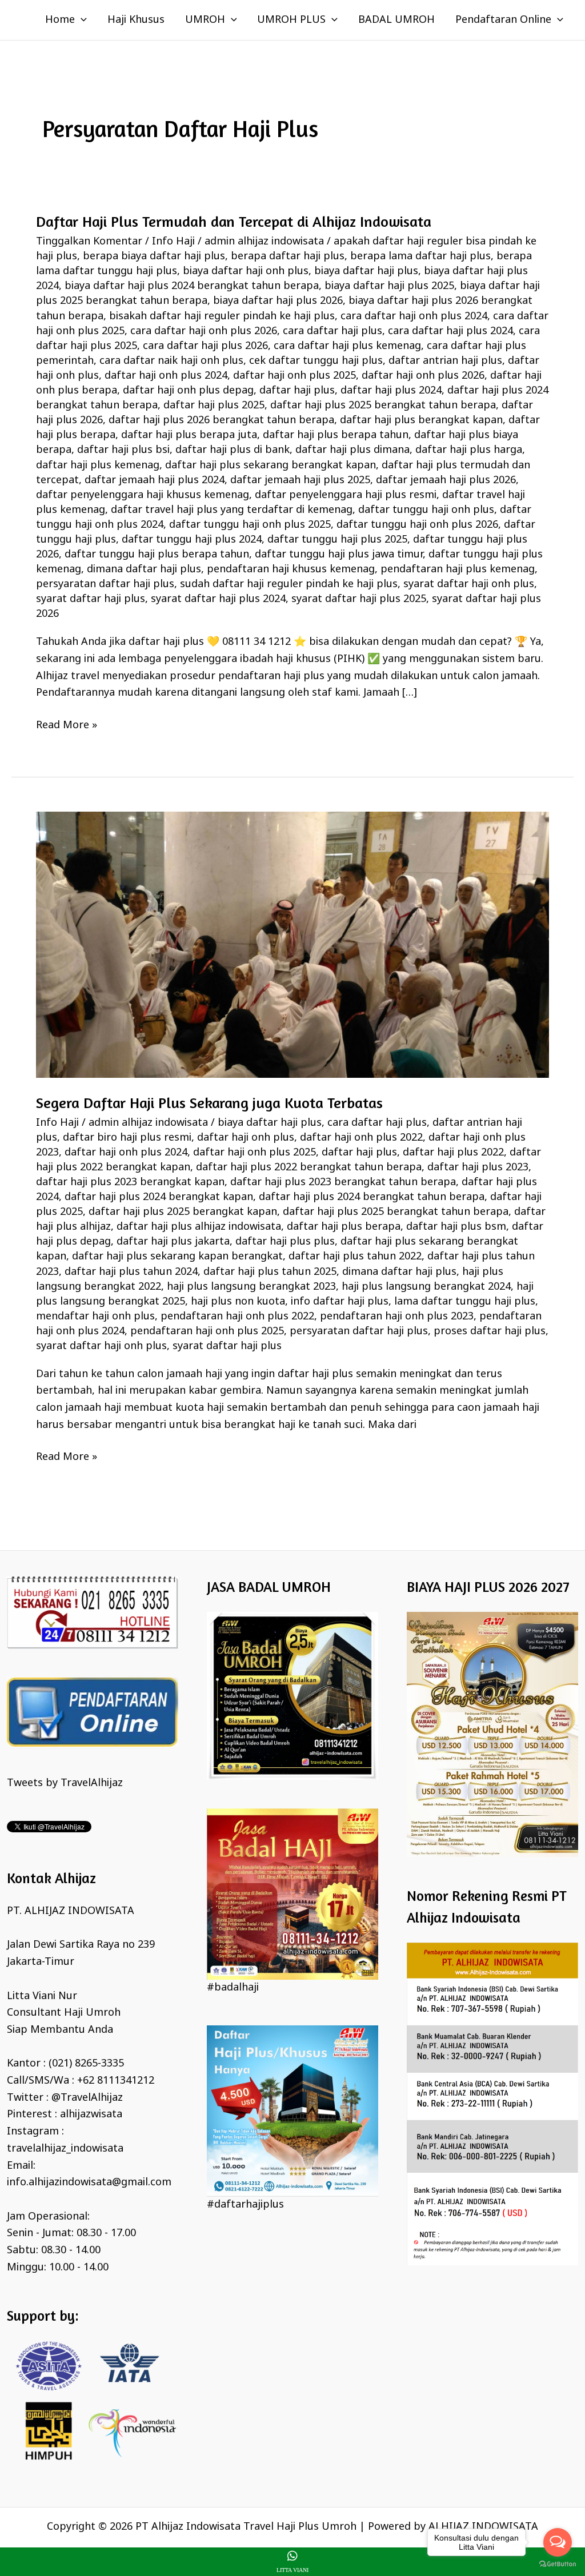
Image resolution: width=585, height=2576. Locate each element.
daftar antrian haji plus (445, 361)
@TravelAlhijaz (87, 2098)
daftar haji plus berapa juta (189, 435)
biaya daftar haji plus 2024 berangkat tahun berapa (192, 286)
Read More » (67, 725)
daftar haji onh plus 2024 (166, 376)
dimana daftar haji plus (144, 569)
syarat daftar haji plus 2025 (359, 599)
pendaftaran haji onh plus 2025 (207, 1331)
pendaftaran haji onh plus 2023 (397, 1317)
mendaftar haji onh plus (95, 1317)
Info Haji (173, 242)
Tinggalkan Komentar (89, 242)
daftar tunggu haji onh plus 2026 (417, 525)
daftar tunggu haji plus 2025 (337, 540)
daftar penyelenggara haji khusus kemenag (143, 495)
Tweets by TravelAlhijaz (65, 1783)
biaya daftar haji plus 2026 (278, 301)
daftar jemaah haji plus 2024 (155, 480)
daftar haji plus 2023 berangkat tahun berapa (343, 1182)
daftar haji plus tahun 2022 (355, 1257)
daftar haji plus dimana (352, 450)
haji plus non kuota (238, 1302)
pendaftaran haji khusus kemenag (291, 569)
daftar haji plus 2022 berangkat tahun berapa (309, 1167)
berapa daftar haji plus (288, 256)
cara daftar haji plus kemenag (347, 346)
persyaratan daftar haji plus (105, 584)
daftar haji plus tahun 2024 (131, 1272)
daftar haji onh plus (246, 1138)
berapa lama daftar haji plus (420, 256)
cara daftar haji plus (332, 331)
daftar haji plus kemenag (98, 466)
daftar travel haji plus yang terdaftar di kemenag (232, 510)
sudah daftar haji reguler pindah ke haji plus (289, 584)
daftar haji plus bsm (456, 1227)
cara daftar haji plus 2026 (205, 346)
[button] (81, 20)
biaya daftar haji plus (366, 271)
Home (60, 20)
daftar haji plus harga (469, 450)
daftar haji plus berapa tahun (336, 435)
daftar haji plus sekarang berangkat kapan (271, 466)
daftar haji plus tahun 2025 (270, 1272)
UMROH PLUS (291, 20)
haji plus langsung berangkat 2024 (426, 1287)
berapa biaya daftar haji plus (154, 256)
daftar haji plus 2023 (478, 1167)
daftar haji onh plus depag (188, 391)
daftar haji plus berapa (344, 1227)
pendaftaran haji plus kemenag (458, 569)
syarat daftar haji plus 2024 (218, 599)
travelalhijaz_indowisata (65, 2149)
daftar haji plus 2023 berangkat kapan (130, 1182)
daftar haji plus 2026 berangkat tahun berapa (221, 420)
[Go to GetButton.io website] (558, 2564)
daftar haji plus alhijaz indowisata (199, 1227)
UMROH (205, 20)
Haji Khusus (136, 20)
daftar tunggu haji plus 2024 (192, 540)
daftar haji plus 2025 (214, 406)
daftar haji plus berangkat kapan (421, 420)
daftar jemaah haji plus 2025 (300, 480)
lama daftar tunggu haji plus (465, 1302)
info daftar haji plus (340, 1302)
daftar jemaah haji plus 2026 (446, 480)
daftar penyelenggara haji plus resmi (346, 495)
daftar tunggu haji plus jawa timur (339, 555)
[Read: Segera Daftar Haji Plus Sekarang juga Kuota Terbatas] (292, 945)
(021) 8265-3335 (86, 2064)
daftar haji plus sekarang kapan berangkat (177, 1257)
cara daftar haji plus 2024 (450, 331)
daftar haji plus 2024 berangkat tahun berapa (372, 1197)
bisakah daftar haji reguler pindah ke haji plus (222, 316)
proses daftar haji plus (490, 1331)
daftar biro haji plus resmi (127, 1138)
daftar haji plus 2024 (391, 391)
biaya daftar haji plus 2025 (389, 286)
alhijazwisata (91, 2114)
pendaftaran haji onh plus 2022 (237, 1317)
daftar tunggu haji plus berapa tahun (157, 555)
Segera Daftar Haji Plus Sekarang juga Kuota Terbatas (209, 1103)
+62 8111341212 (116, 2081)
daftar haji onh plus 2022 (361, 1138)
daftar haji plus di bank (233, 450)
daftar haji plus (297, 391)
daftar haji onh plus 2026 (423, 376)
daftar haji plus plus (285, 1242)
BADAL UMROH (396, 20)
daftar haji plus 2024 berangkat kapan (159, 1197)
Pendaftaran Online (503, 20)
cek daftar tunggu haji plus (316, 361)
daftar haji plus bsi (123, 450)
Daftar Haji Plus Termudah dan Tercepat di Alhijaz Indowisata (234, 221)
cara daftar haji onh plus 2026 (204, 331)
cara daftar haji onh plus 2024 (414, 316)
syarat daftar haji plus (91, 599)
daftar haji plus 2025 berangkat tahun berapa (383, 406)
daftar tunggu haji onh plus (426, 510)
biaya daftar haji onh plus (246, 271)
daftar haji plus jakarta (173, 1242)
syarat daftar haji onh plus (469, 584)
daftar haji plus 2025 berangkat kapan (183, 1212)
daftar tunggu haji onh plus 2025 (250, 525)
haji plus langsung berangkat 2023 (251, 1287)
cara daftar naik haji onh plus (171, 361)
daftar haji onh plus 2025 (294, 376)
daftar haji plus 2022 (453, 1153)
